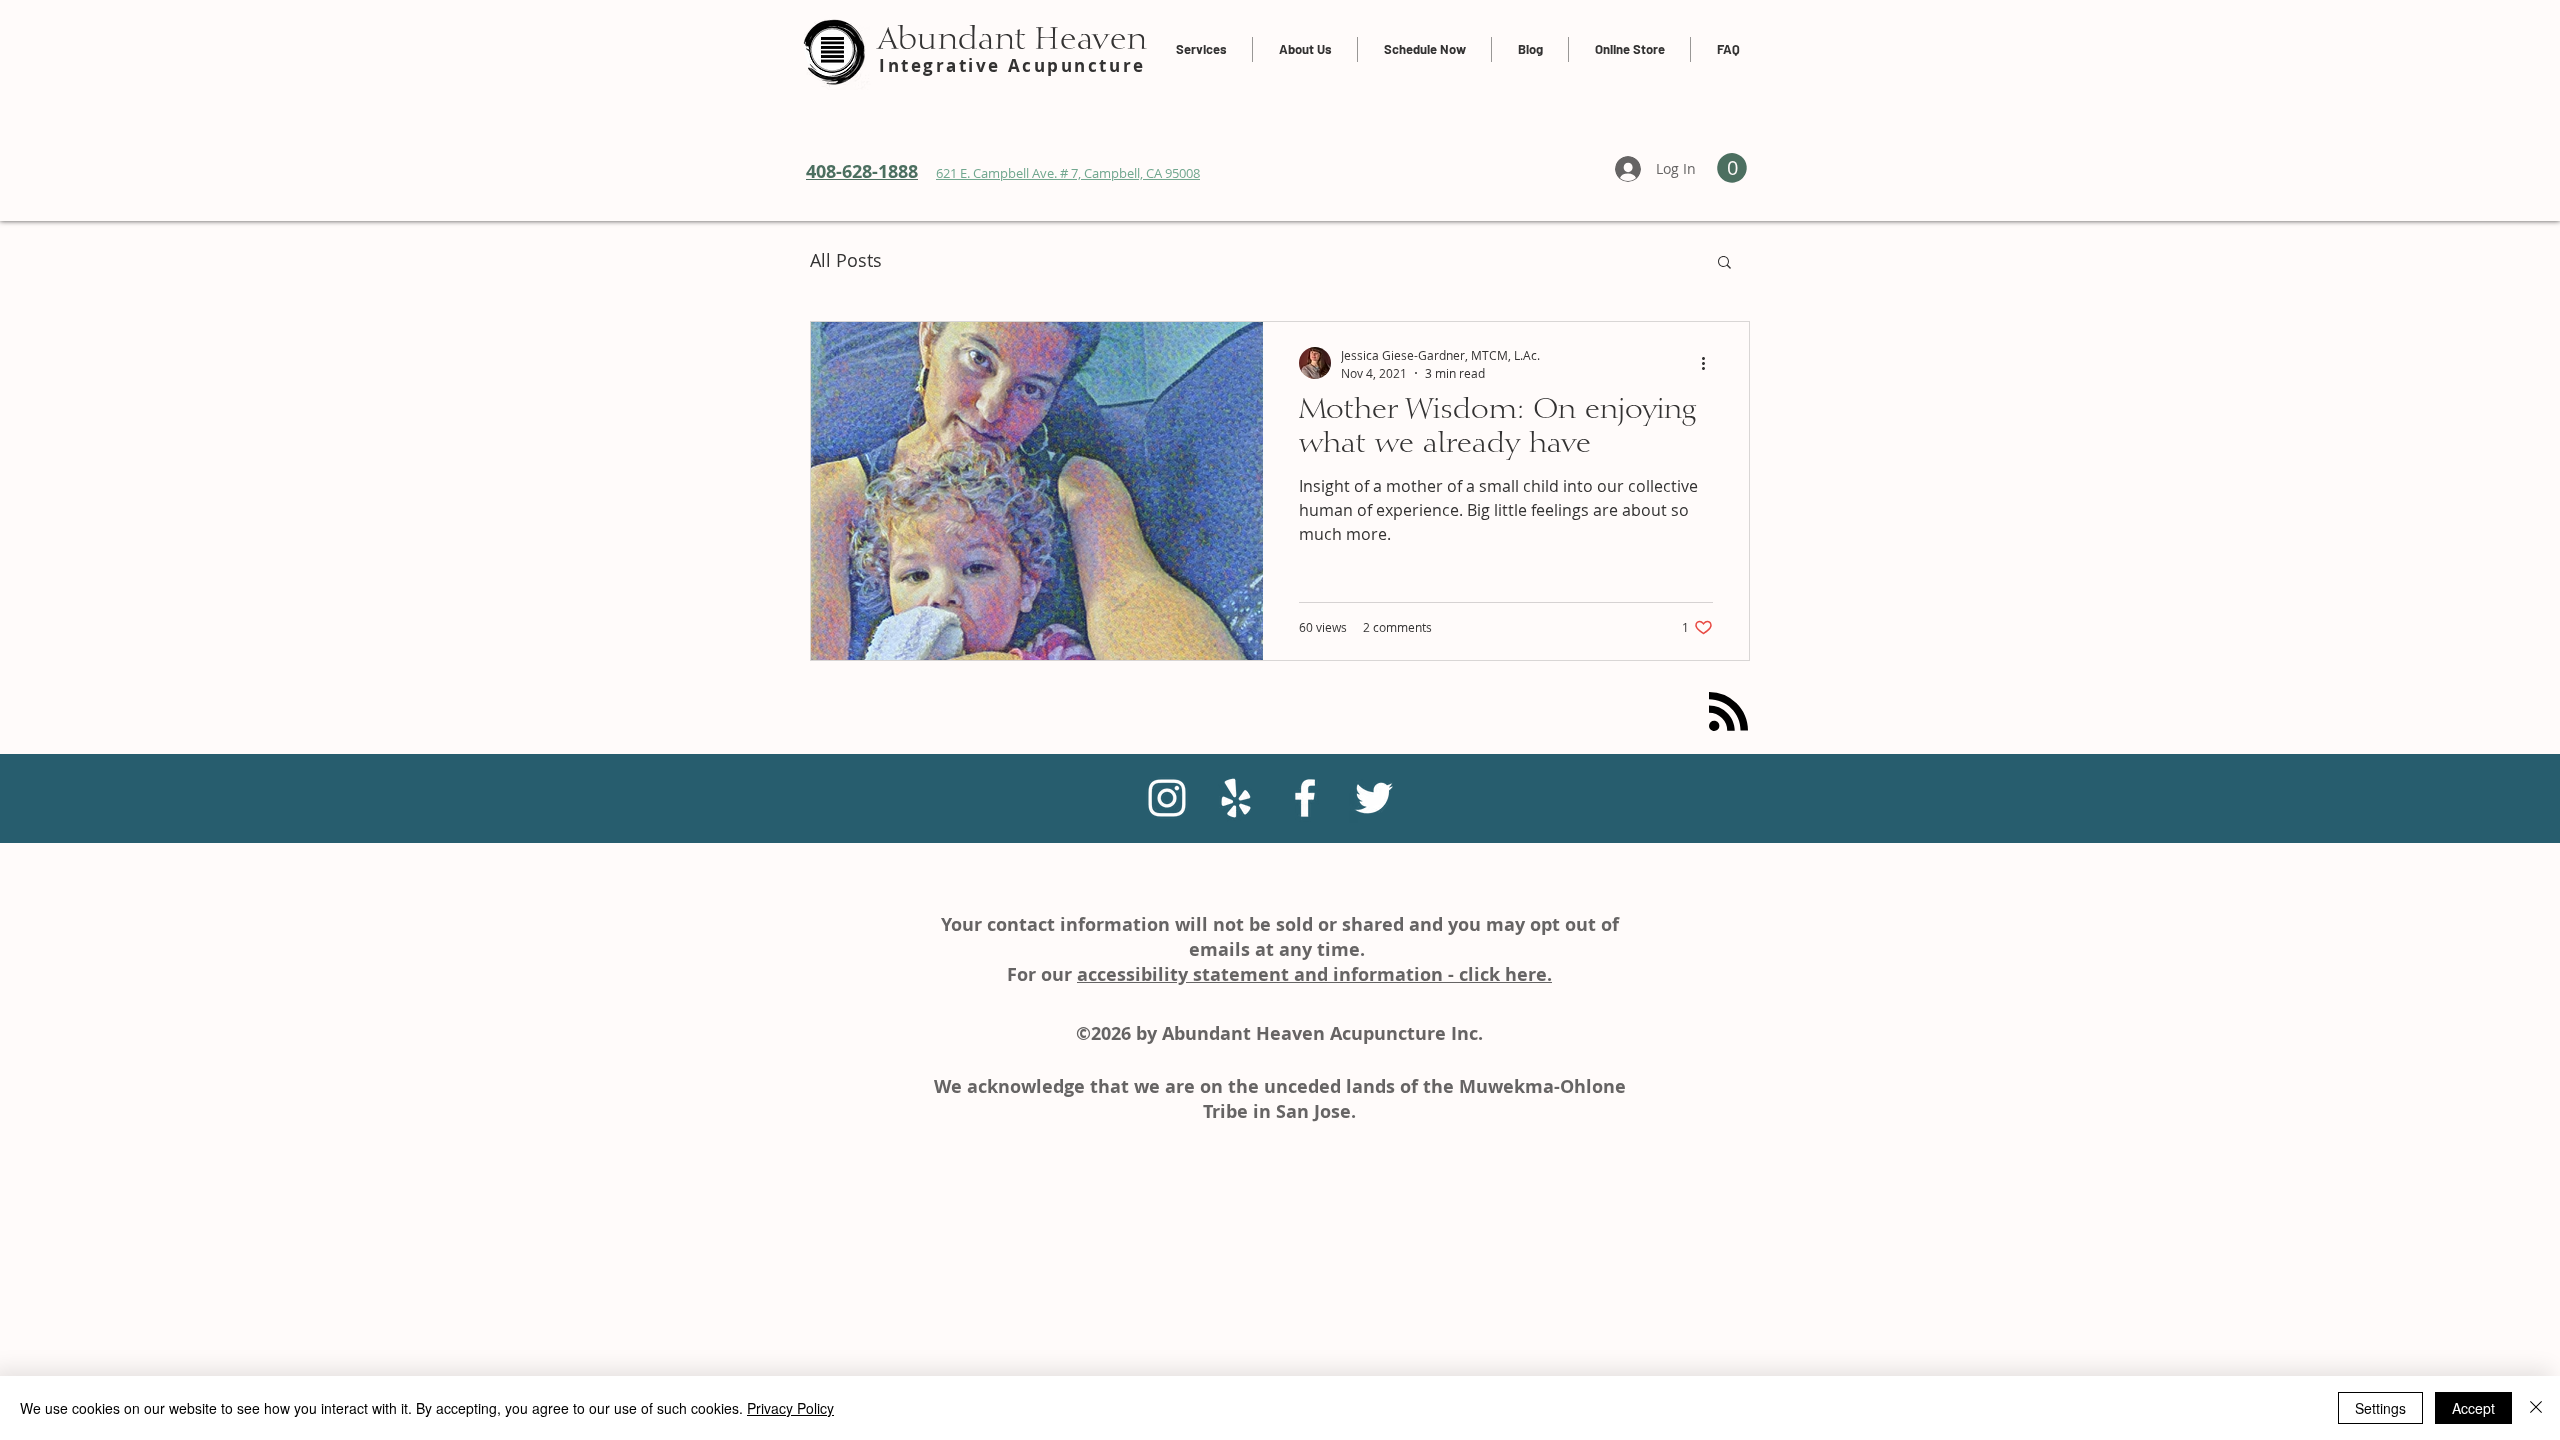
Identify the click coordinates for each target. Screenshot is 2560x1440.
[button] (1724, 263)
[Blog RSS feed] (1728, 712)
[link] (1732, 168)
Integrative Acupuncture (1012, 65)
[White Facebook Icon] (1305, 798)
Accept (2473, 1408)
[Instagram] (1167, 798)
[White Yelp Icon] (1236, 798)
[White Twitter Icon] (1374, 798)
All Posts (846, 260)
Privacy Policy (790, 1408)
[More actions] (1710, 363)
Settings (2380, 1408)
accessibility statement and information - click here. (1314, 974)
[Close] (2536, 1408)
